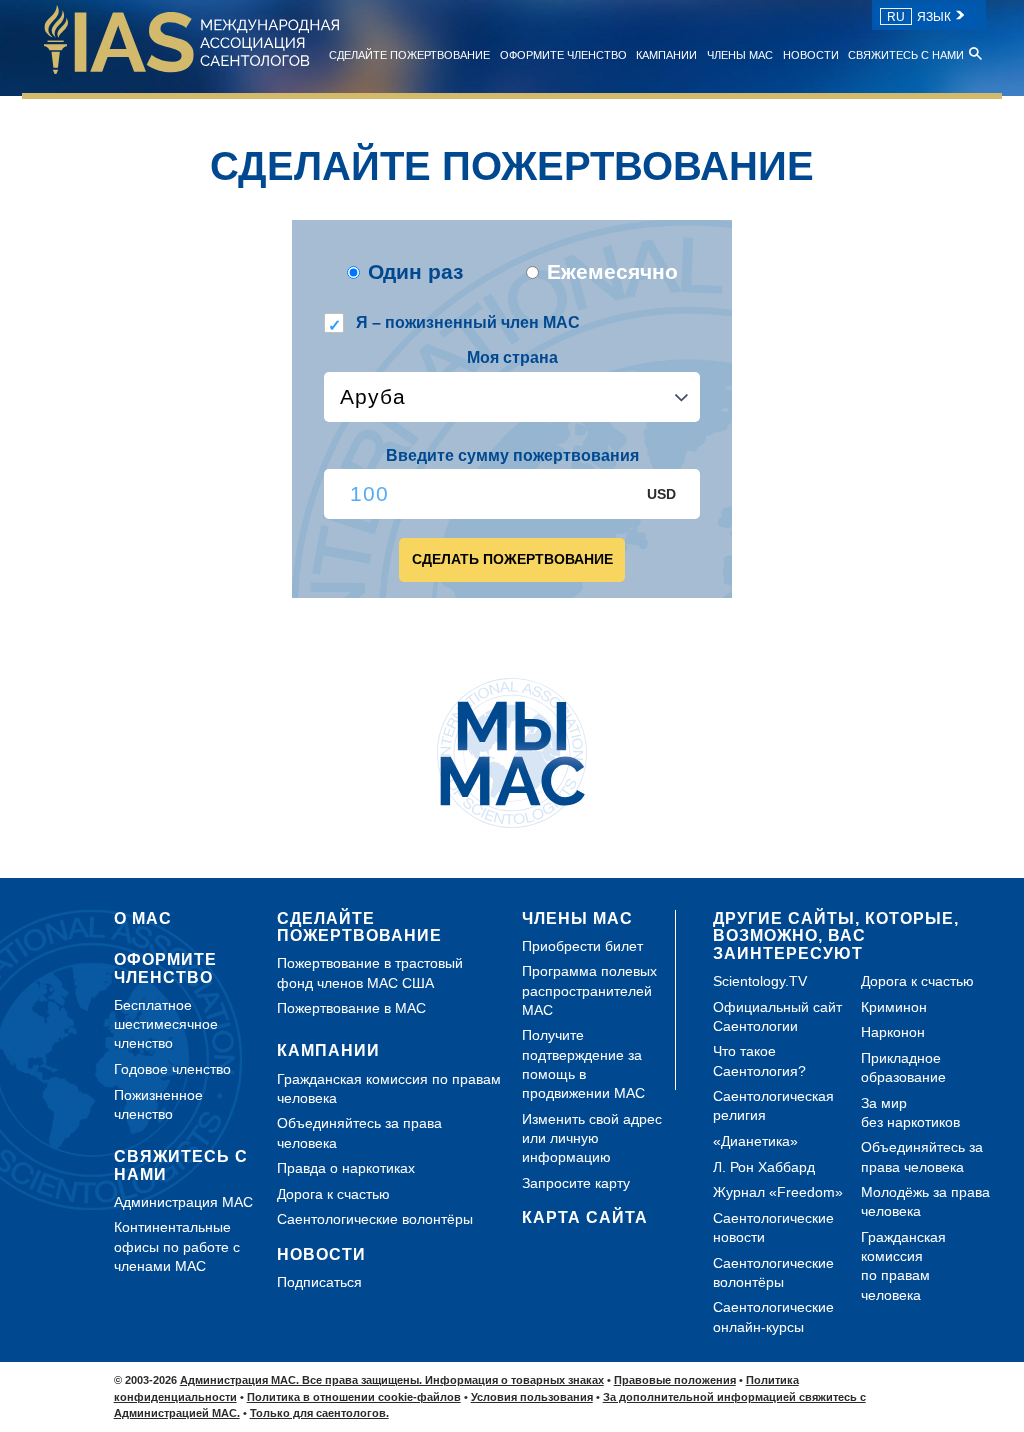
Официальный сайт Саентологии (777, 1016)
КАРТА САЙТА (585, 1217)
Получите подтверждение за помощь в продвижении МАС (583, 1064)
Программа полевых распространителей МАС (589, 990)
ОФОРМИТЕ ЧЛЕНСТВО (563, 55)
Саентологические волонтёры (375, 1219)
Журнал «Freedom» (778, 1192)
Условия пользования (532, 1397)
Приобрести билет (582, 946)
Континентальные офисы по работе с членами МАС (177, 1246)
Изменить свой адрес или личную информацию (592, 1138)
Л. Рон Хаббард (764, 1167)
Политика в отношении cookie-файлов (354, 1397)
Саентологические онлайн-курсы (773, 1316)
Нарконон (893, 1032)
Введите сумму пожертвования (512, 455)
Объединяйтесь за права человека (359, 1132)
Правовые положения (675, 1380)
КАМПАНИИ (666, 55)
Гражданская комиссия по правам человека (389, 1088)
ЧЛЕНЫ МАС (740, 55)
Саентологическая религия (773, 1105)
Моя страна (512, 357)
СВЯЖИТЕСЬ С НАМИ (906, 55)
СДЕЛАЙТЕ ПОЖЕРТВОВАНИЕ (409, 55)
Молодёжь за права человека (925, 1201)
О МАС (143, 918)
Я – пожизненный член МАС (468, 322)
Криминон (894, 1007)
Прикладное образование (903, 1067)
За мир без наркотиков (910, 1112)
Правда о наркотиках (346, 1168)
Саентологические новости (773, 1227)
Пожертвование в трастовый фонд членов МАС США (370, 972)
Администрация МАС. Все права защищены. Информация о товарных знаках (392, 1380)
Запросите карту (576, 1183)
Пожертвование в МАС (351, 1008)
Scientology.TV (760, 981)
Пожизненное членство (158, 1104)
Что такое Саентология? (759, 1060)
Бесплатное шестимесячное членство (166, 1024)
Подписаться (319, 1282)
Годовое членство (172, 1069)
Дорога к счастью (333, 1194)
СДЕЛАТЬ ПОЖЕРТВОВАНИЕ (512, 559)
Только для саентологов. (319, 1413)
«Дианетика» (755, 1141)
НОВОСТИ (811, 55)
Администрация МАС (183, 1202)
